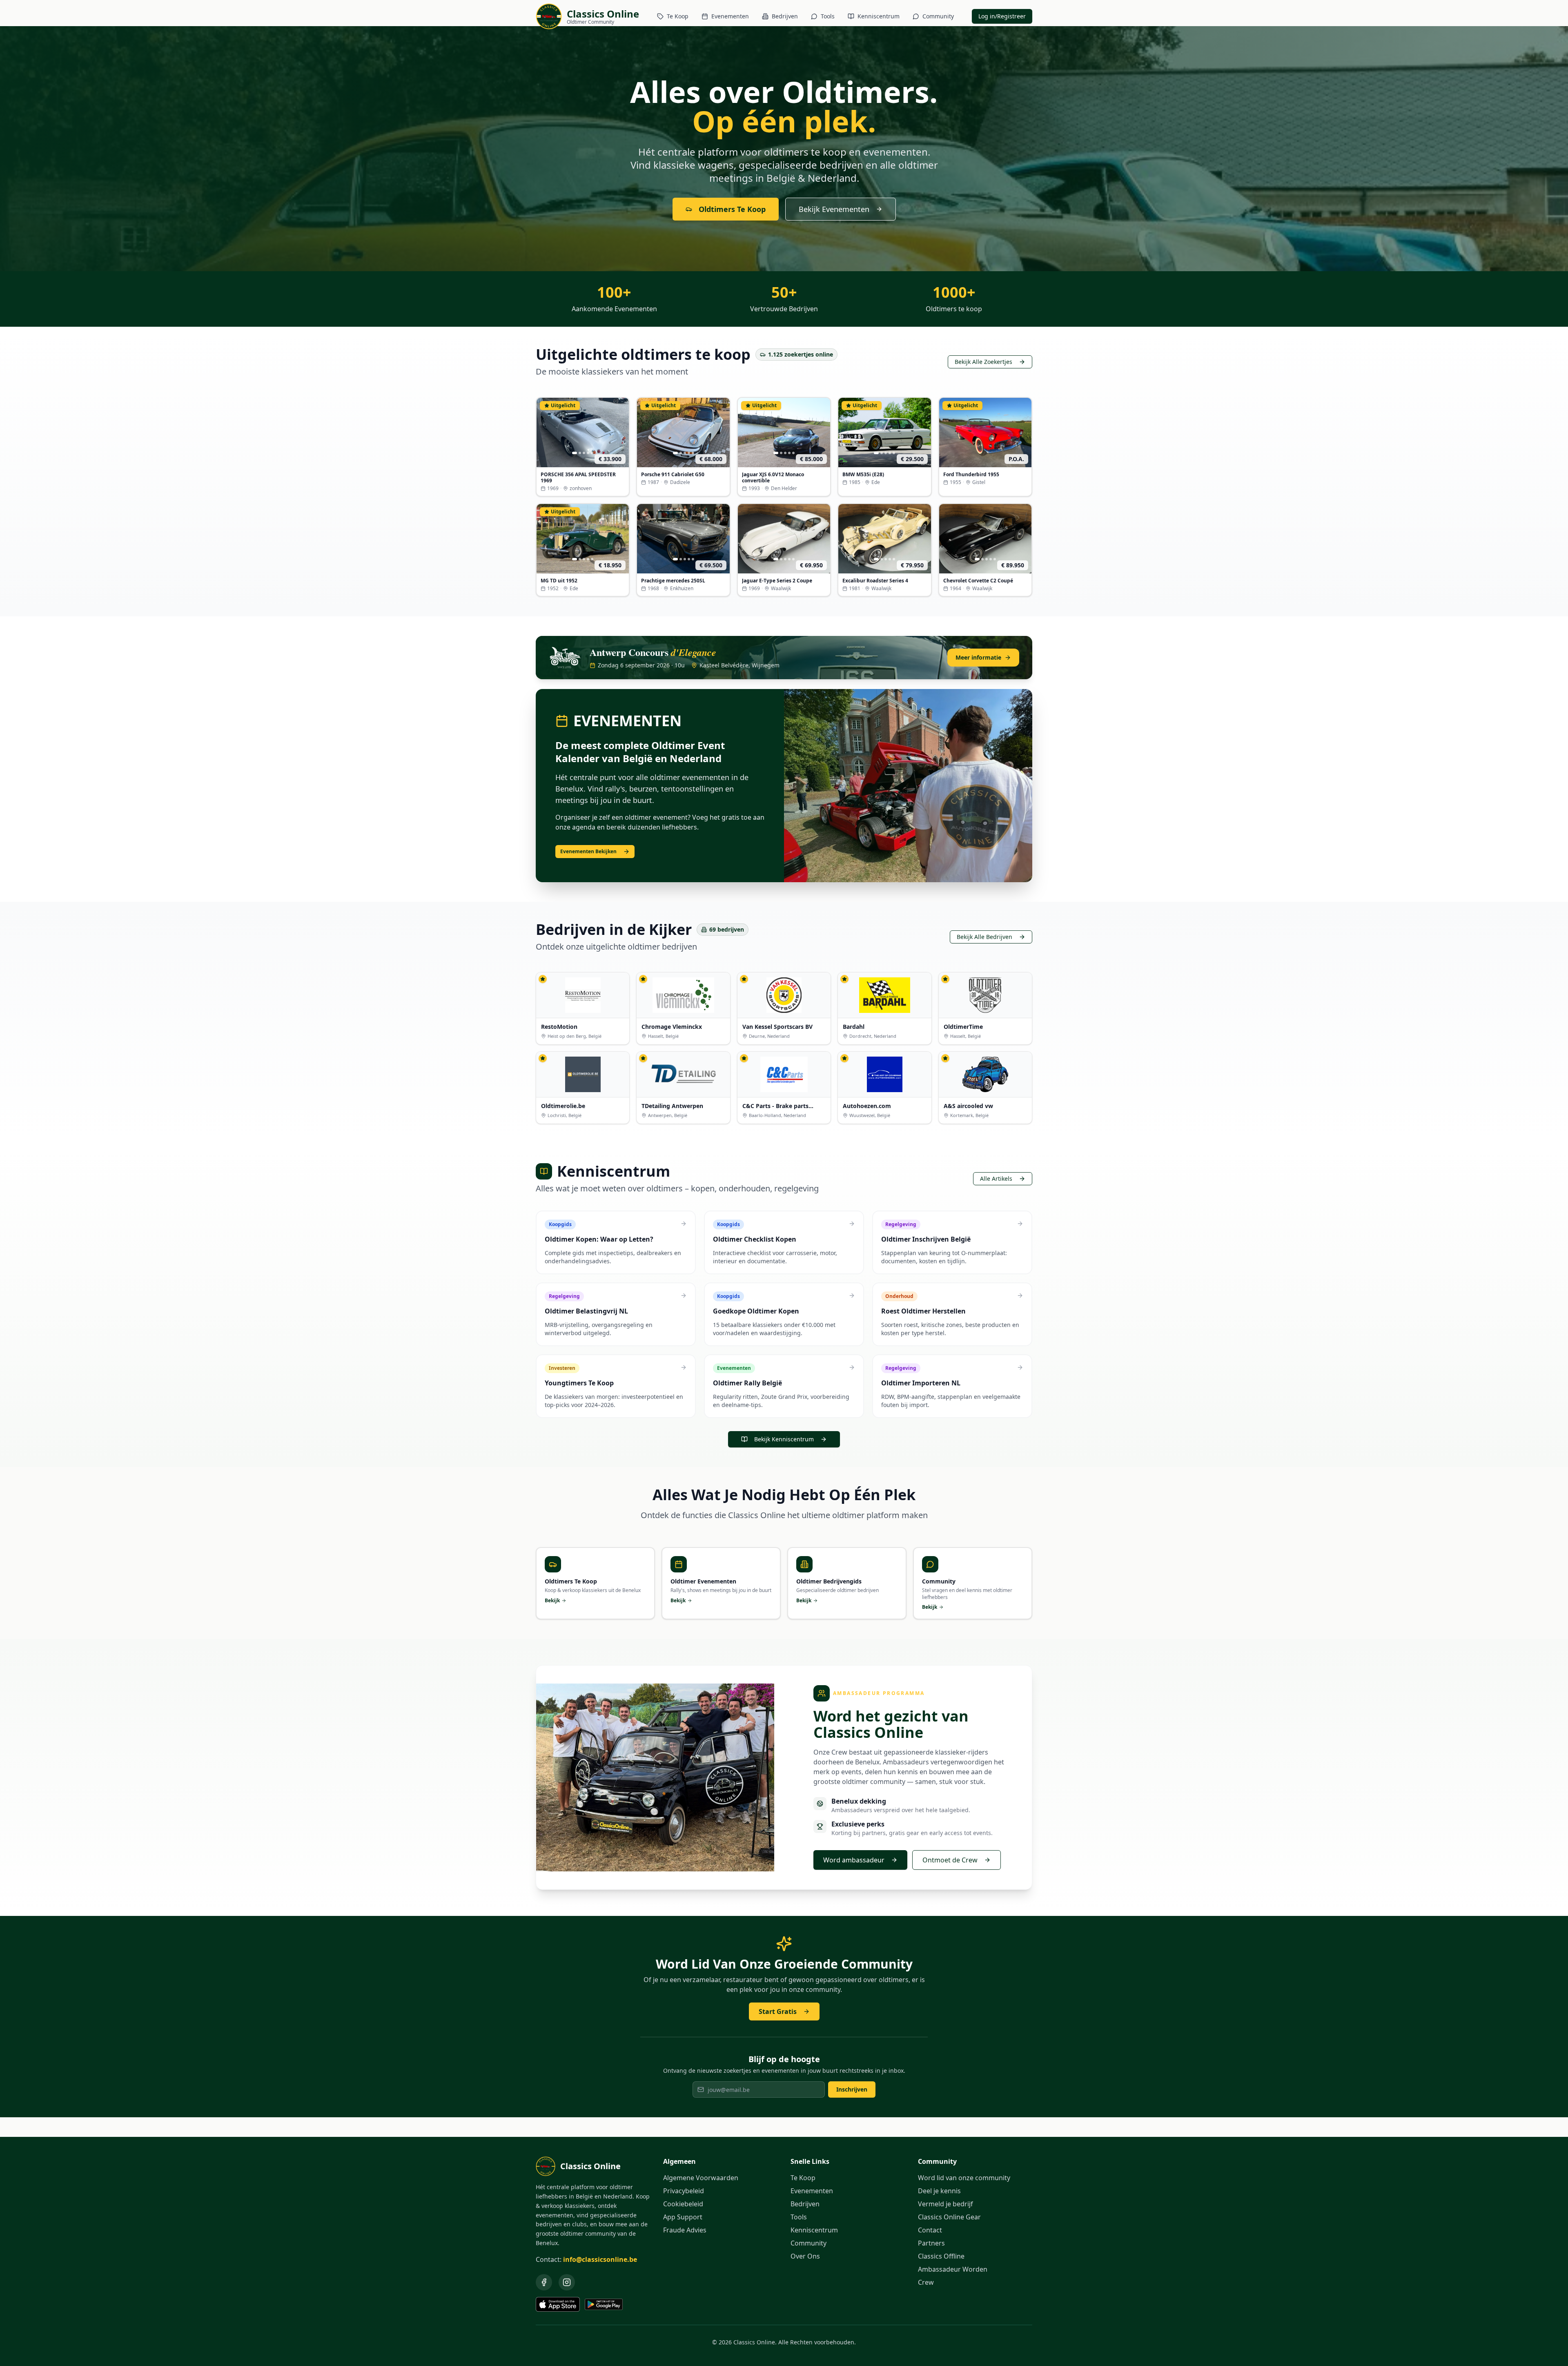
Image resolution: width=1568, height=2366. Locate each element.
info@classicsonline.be (600, 2259)
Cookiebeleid (683, 2204)
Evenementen (730, 16)
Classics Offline (941, 2256)
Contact (930, 2230)
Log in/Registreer (1002, 16)
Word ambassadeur (854, 1860)
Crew (926, 2282)
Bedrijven (785, 16)
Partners (931, 2243)
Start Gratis (778, 2011)
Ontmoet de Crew (950, 1860)
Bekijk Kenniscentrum (784, 1439)
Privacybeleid (684, 2191)
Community (938, 16)
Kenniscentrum (879, 16)
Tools (828, 16)
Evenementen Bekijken (588, 851)
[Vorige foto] (545, 433)
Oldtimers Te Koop (732, 209)
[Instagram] (567, 2282)
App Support (683, 2217)
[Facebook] (544, 2282)
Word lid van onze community (964, 2178)
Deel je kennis (939, 2191)
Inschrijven (852, 2089)
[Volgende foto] (621, 433)
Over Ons (805, 2256)
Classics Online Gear (949, 2217)
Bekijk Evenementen (834, 209)
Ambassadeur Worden (953, 2269)
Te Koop (678, 16)
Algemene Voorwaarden (701, 2178)
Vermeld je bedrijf (945, 2204)
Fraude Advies (685, 2230)
